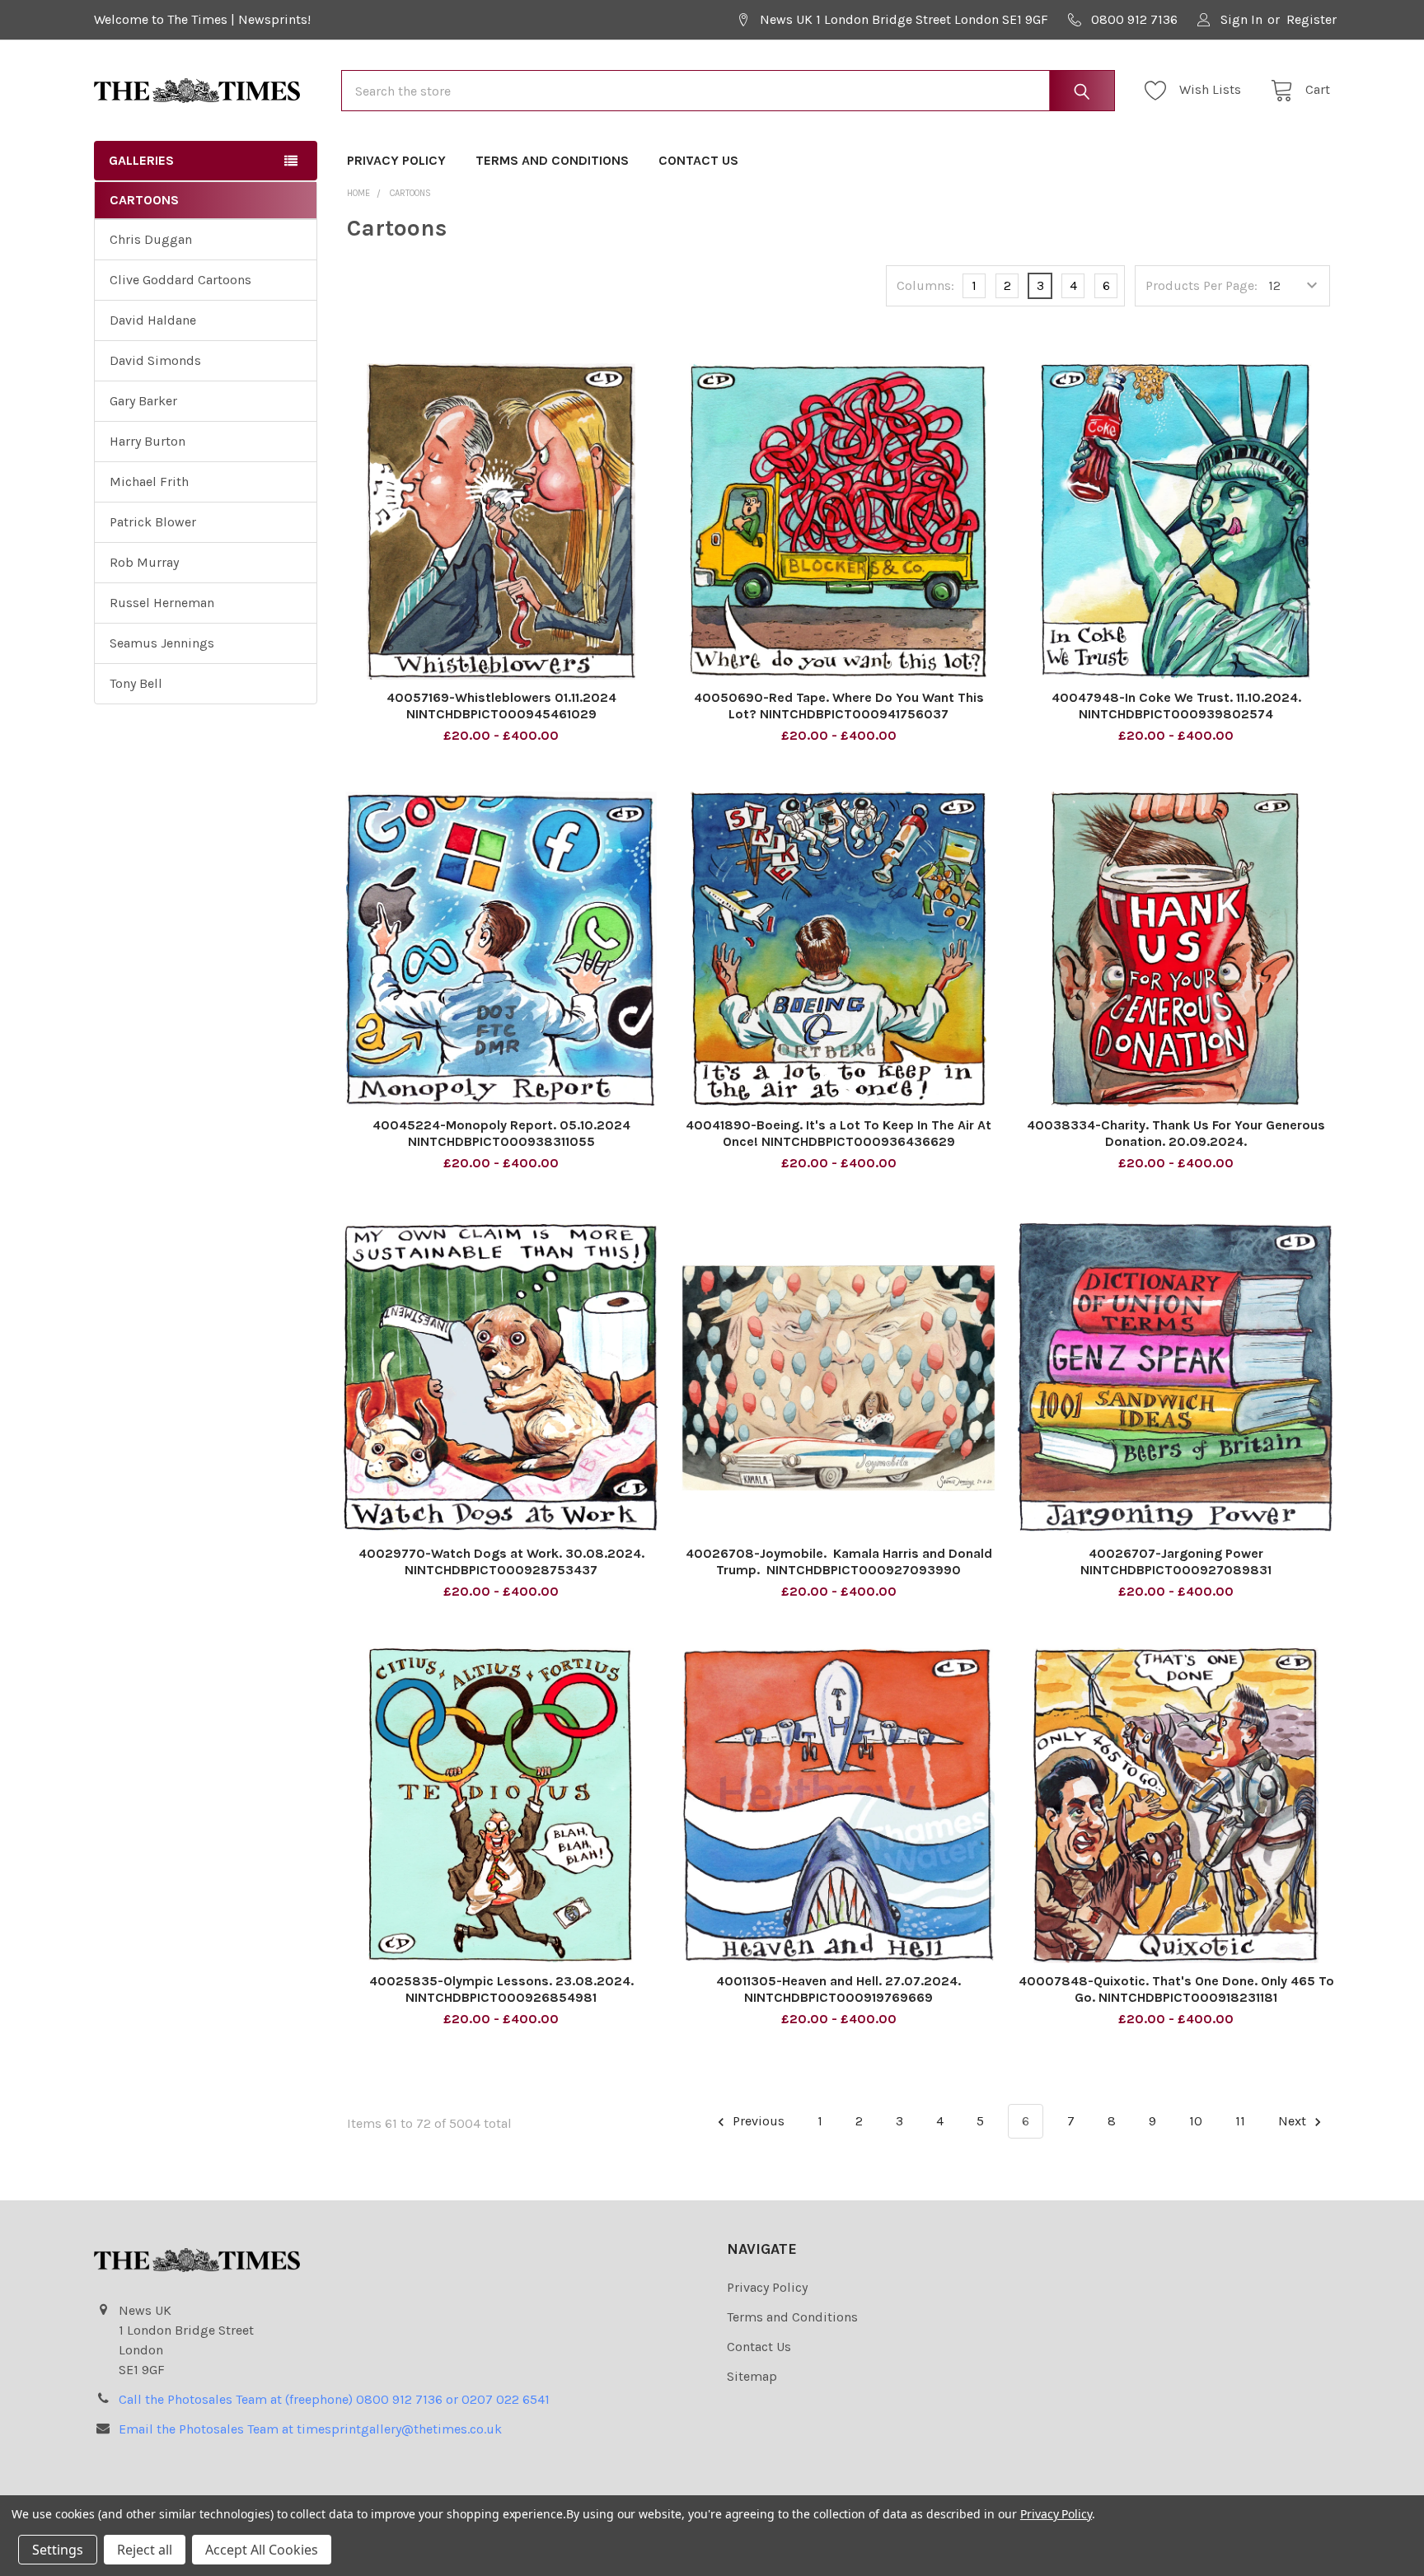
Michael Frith (149, 482)
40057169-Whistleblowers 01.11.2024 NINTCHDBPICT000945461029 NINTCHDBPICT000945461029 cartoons (501, 714)
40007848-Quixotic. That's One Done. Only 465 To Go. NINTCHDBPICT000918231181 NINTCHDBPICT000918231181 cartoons (1176, 1997)
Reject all (145, 2550)
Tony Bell (136, 683)
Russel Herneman (162, 603)
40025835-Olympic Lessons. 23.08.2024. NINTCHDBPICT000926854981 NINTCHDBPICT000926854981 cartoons (501, 1997)
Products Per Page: (1201, 285)
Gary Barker (143, 401)
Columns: (925, 285)
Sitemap (752, 2376)
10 (1196, 2121)
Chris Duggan (151, 239)
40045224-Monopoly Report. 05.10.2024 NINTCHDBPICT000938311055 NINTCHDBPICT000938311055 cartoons (501, 1141)
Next (1294, 2121)
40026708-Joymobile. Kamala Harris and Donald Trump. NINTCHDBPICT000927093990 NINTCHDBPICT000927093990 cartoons (839, 1570)
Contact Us (698, 160)
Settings (58, 2550)
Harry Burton (148, 441)
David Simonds (155, 360)
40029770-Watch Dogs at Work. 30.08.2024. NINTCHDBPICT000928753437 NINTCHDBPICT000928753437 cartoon (501, 1570)
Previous (757, 2121)
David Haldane (153, 320)
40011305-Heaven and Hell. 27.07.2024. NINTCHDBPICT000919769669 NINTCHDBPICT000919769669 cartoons (839, 1997)
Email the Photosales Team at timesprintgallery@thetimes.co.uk (310, 2429)
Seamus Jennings (162, 643)
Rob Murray (144, 562)
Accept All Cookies (262, 2550)
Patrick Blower (153, 522)
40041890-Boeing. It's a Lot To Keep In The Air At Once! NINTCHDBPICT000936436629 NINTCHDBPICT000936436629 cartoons (838, 1141)
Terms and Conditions (552, 160)
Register (1312, 19)
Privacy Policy (396, 160)
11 (1240, 2121)
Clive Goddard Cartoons (180, 280)
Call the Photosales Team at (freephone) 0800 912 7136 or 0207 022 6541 (334, 2399)
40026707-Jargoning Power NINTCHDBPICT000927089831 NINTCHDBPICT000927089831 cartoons (1176, 1570)
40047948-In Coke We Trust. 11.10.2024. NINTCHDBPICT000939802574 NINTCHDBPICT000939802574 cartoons (1176, 714)
